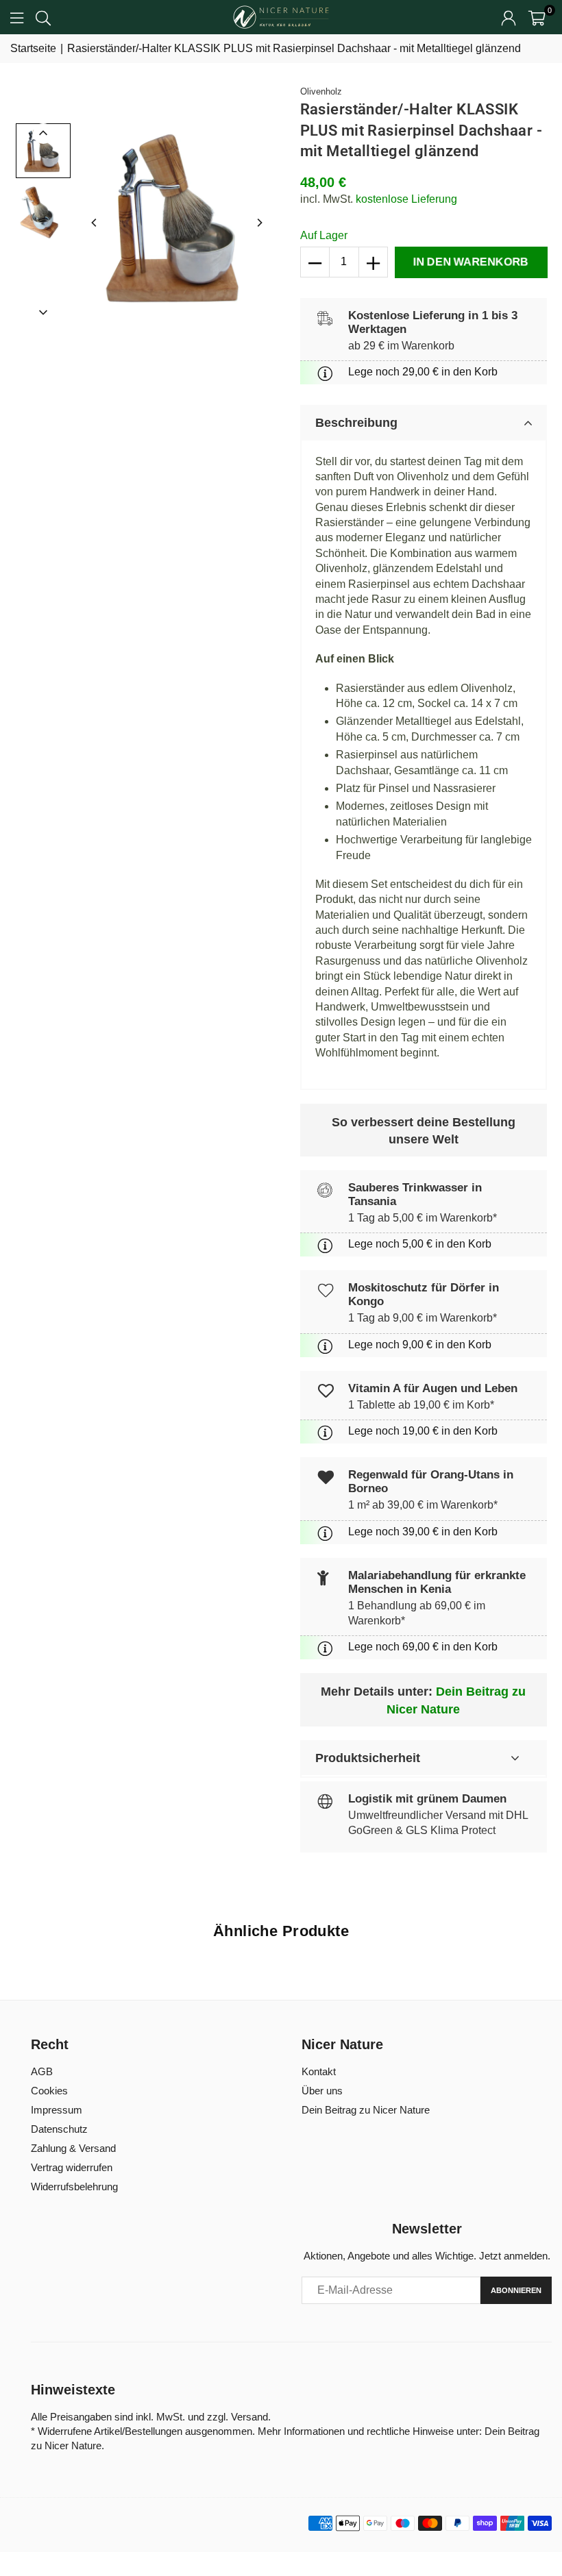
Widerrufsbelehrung (74, 2187)
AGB (42, 2071)
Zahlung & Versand (73, 2148)
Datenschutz (59, 2129)
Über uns (322, 2091)
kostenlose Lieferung (406, 199)
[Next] (259, 223)
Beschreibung (356, 423)
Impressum (57, 2110)
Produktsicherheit (368, 1758)
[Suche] (43, 17)
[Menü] (17, 17)
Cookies (49, 2091)
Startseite (33, 48)
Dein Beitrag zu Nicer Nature (366, 2110)
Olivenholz (321, 91)
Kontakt (319, 2071)
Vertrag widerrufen (72, 2167)
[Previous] (95, 223)
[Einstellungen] (509, 17)
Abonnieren (516, 2290)
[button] (537, 17)
